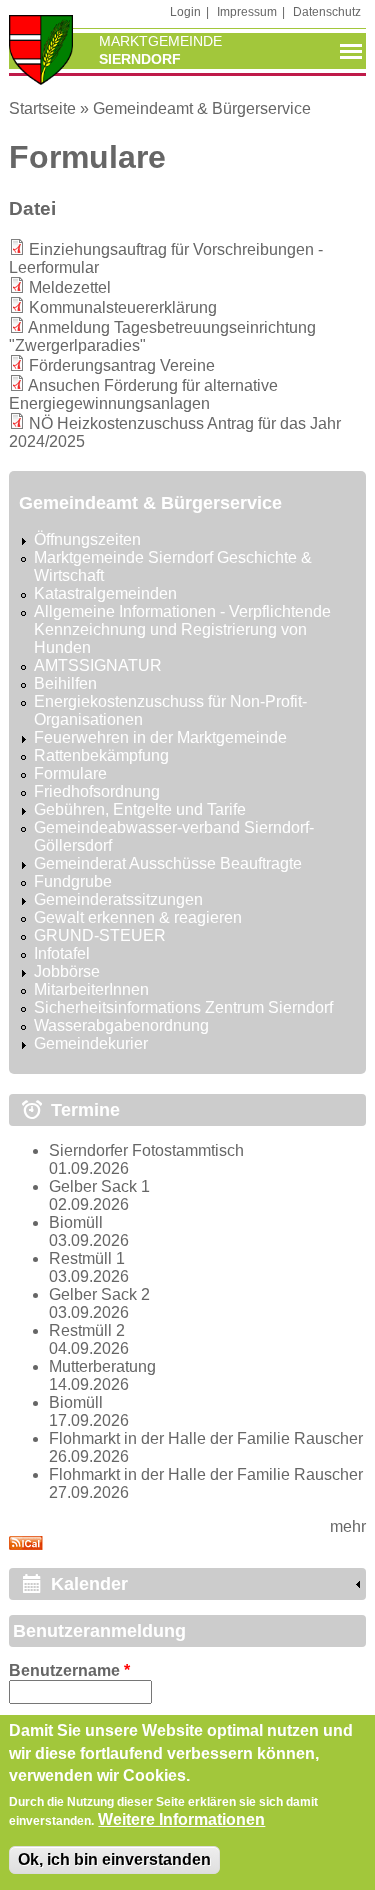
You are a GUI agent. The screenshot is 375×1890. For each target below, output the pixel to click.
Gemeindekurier (91, 1043)
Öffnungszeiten (87, 539)
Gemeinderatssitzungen (118, 899)
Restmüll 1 (87, 1258)
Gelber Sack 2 (99, 1294)
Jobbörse (67, 971)
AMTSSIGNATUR (98, 665)
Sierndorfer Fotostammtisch (146, 1150)
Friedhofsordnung (97, 791)
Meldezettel (70, 287)
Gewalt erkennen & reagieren (138, 917)
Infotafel (62, 953)
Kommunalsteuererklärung (123, 307)
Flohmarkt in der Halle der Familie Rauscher (206, 1438)
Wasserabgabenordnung (121, 1025)
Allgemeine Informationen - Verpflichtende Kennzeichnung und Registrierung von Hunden (182, 629)
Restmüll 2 (87, 1330)
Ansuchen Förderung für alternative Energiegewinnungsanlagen (143, 394)
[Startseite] (41, 52)
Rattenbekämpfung (101, 755)
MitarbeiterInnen (91, 989)
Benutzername (69, 1670)
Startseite (42, 108)
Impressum (247, 12)
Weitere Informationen (181, 1819)
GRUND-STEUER (100, 935)
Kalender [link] (89, 1584)
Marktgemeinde (160, 41)
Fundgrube (73, 881)
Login (185, 12)
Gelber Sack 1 (99, 1186)
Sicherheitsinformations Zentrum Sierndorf (183, 1007)
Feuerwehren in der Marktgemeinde (160, 737)
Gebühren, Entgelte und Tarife (140, 809)
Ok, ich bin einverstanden (114, 1859)
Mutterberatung (102, 1366)
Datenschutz (327, 12)
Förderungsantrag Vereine (122, 365)
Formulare (70, 773)
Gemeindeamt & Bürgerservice (202, 108)
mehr (348, 1526)
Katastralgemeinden (105, 593)
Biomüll (76, 1222)
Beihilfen (65, 683)
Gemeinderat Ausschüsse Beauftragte (168, 863)
